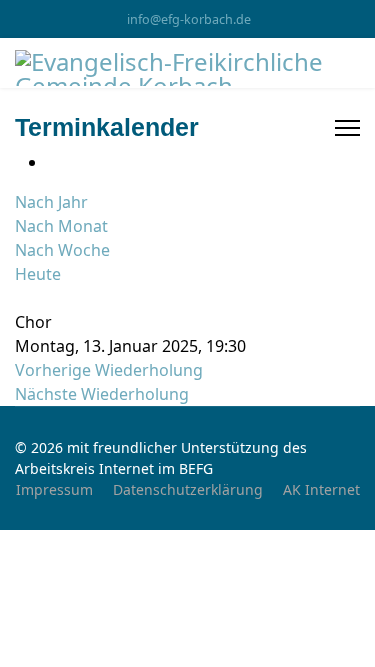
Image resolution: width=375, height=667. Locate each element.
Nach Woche (62, 250)
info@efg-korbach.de (189, 19)
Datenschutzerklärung (188, 489)
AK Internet (321, 489)
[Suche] (21, 298)
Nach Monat (61, 226)
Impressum (54, 489)
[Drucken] (53, 162)
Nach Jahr (51, 202)
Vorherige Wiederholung (109, 370)
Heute (38, 274)
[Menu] (347, 128)
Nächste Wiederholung (102, 394)
